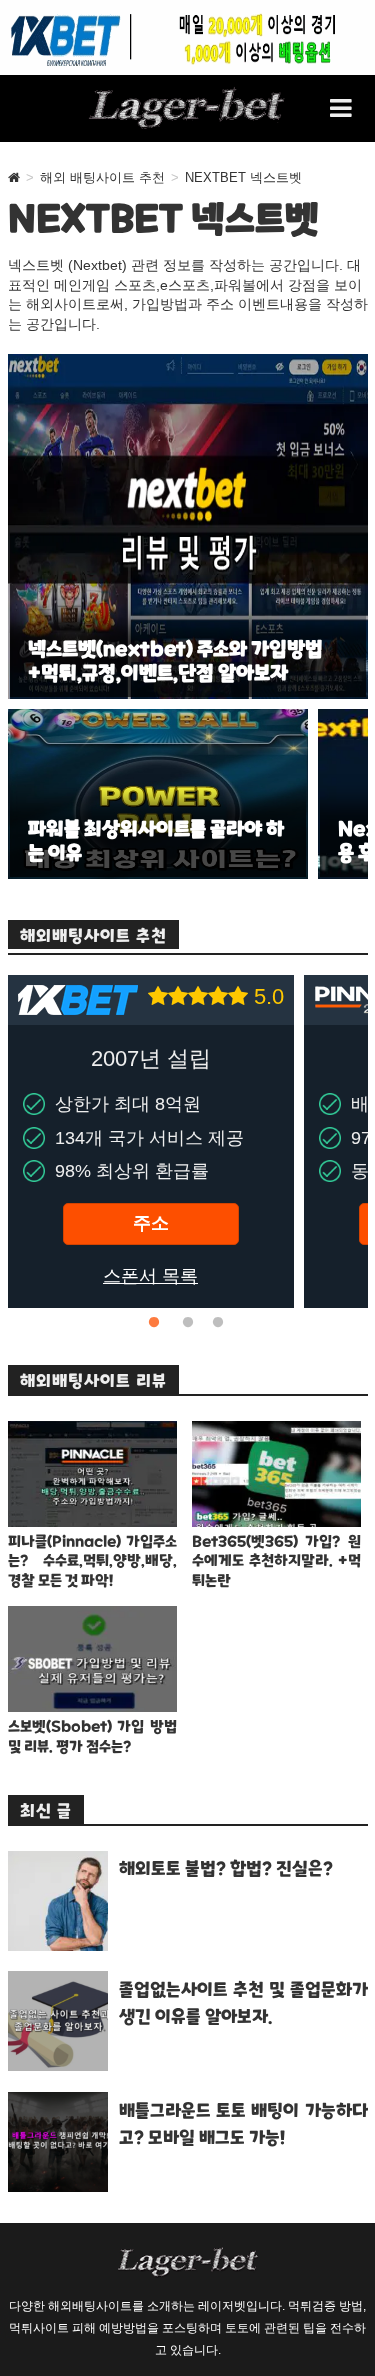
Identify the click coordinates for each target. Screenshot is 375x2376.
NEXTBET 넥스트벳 (243, 177)
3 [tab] (218, 1323)
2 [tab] (188, 1323)
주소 (151, 1223)
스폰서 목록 (150, 1276)
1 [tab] (158, 1323)
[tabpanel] (151, 1141)
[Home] (14, 177)
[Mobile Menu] (341, 108)
